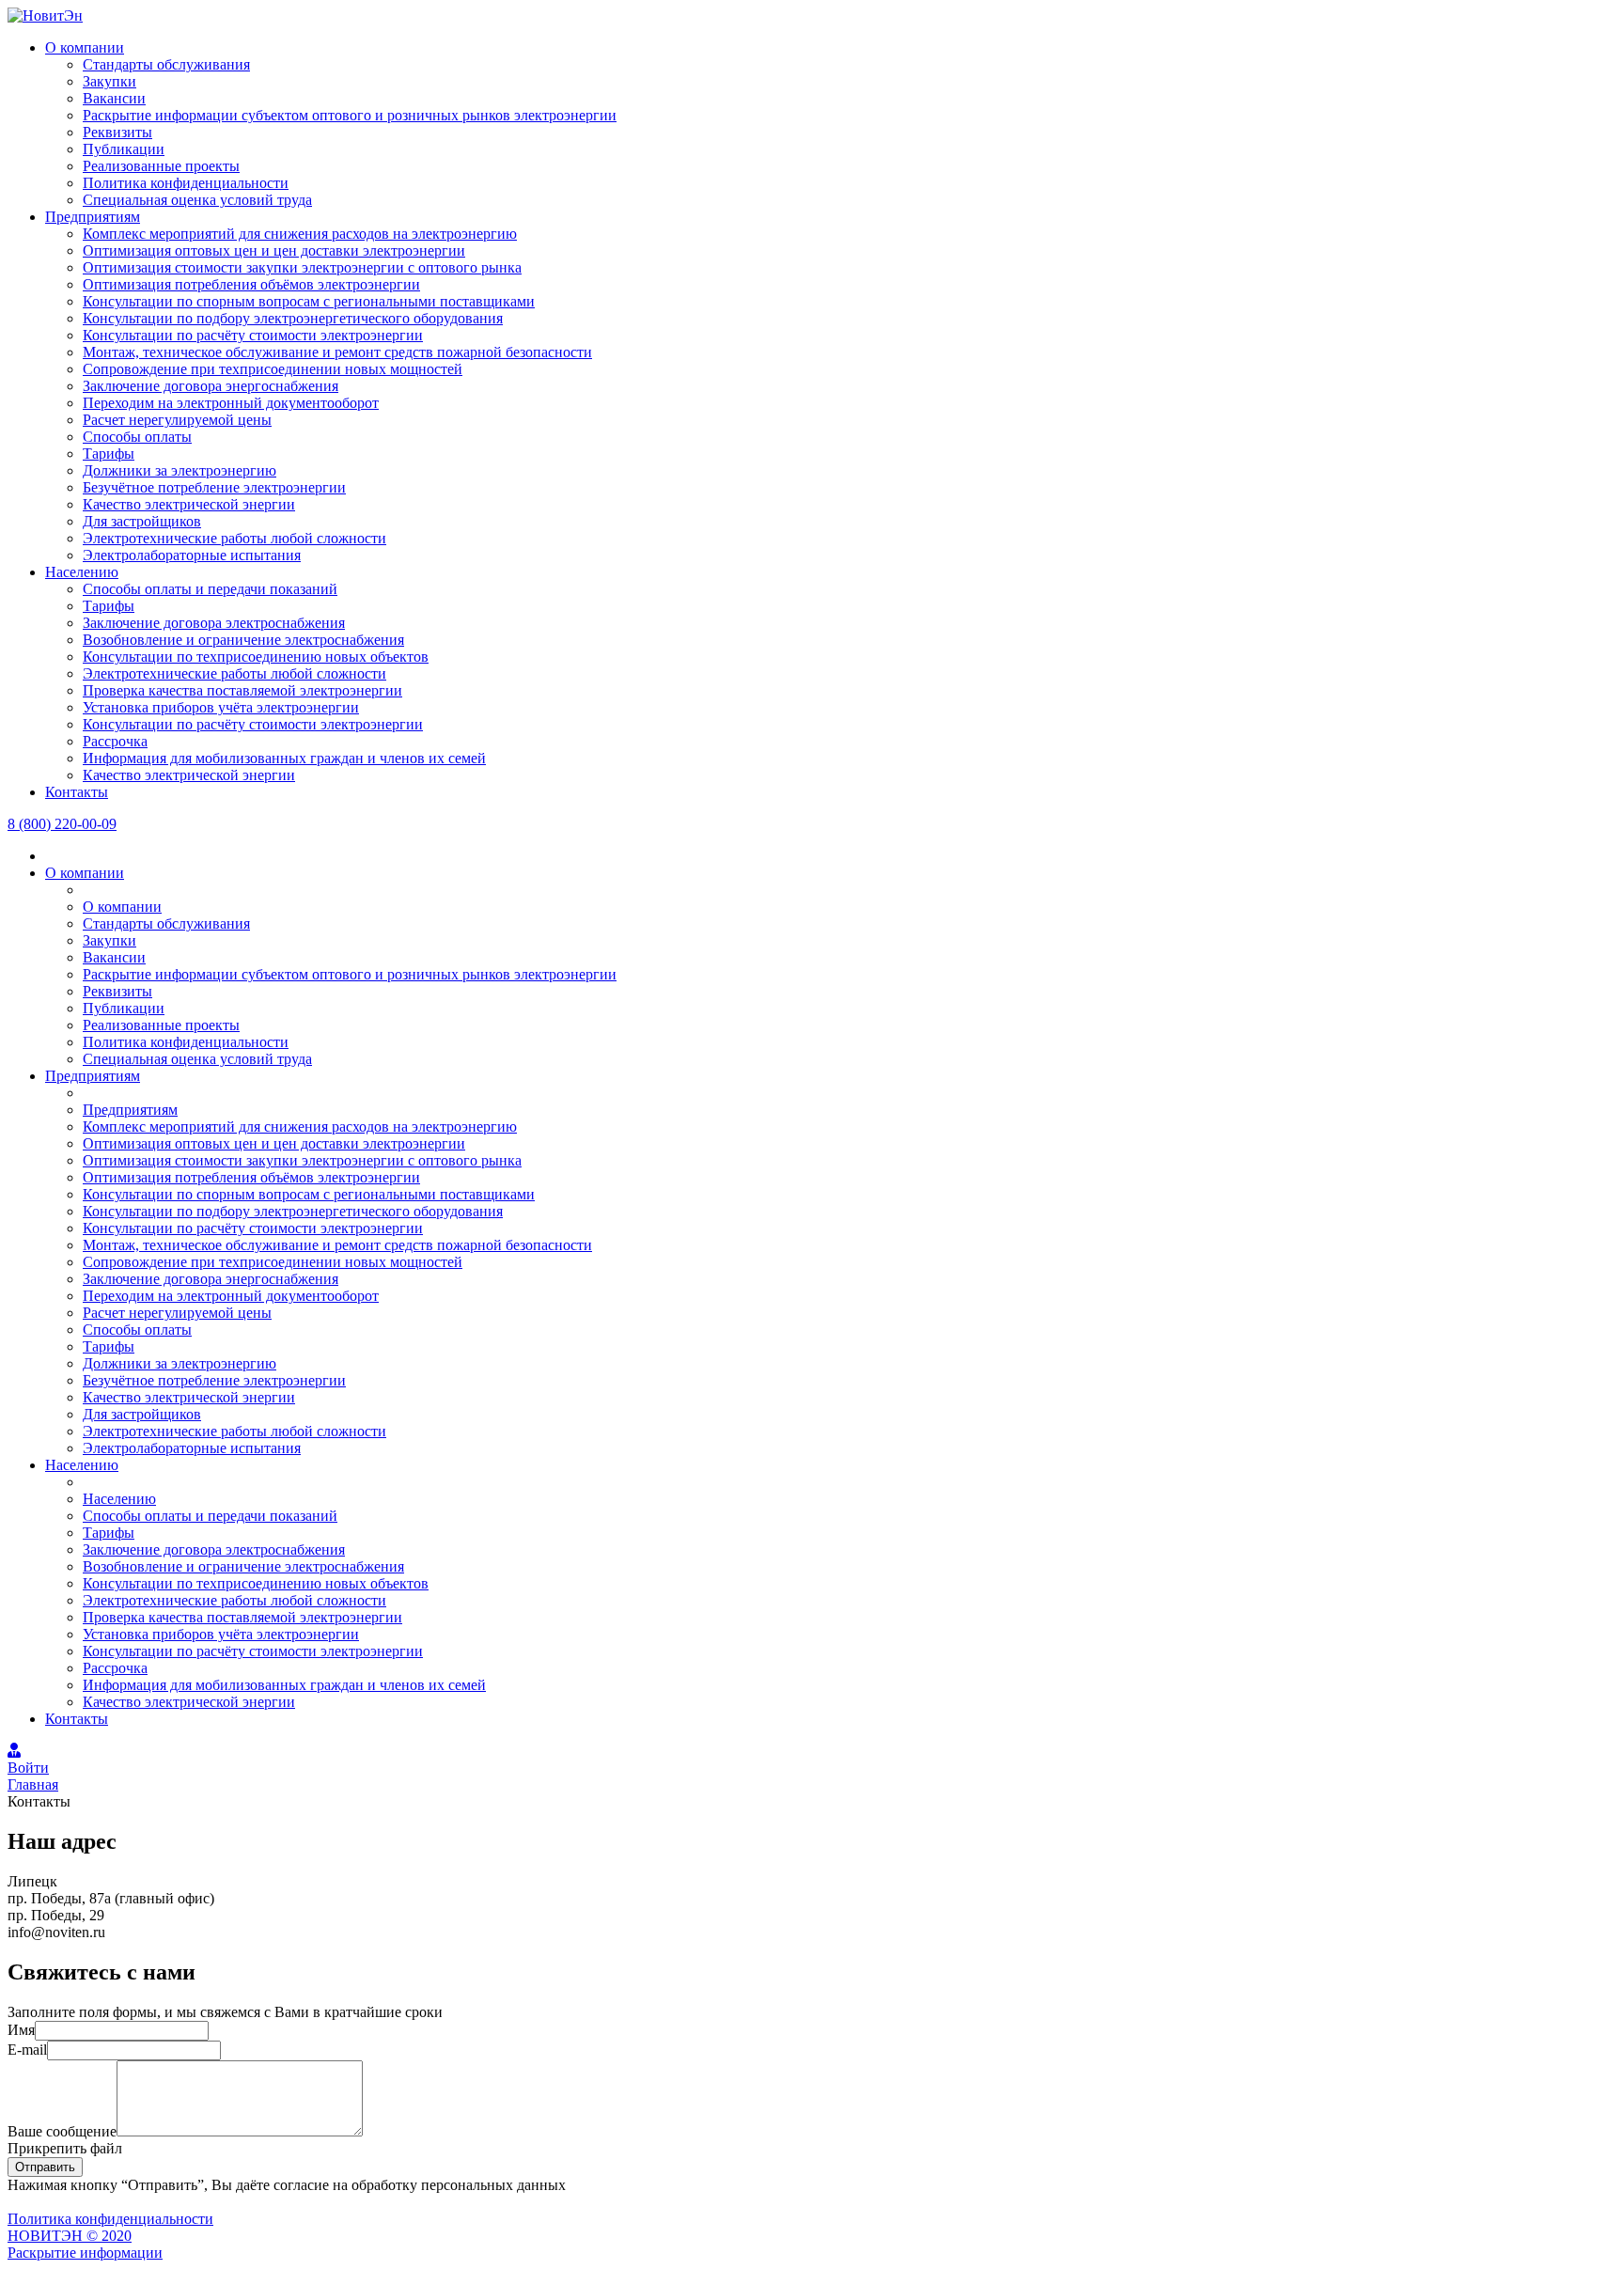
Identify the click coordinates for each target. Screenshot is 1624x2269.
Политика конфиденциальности (186, 183)
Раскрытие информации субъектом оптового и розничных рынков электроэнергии (350, 115)
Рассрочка (115, 741)
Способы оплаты (137, 437)
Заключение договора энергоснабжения (211, 386)
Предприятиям (93, 217)
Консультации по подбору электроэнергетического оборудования (293, 318)
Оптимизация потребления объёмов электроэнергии (251, 284)
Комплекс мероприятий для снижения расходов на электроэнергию (300, 234)
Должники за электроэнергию (180, 470)
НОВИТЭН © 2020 (70, 2236)
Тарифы (109, 454)
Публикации (124, 149)
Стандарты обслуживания (166, 64)
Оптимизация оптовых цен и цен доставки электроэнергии (274, 250)
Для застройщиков (142, 521)
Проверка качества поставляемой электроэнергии (242, 690)
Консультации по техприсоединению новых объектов (256, 657)
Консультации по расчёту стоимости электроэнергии (253, 335)
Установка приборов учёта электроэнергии (221, 707)
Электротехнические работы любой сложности (234, 538)
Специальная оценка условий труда (197, 200)
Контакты (77, 792)
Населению (82, 572)
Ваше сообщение (62, 2131)
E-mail (27, 2050)
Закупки (109, 81)
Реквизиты (117, 132)
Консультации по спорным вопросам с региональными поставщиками (309, 301)
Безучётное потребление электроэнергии (214, 487)
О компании (85, 47)
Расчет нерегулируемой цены (177, 420)
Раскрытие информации (85, 2253)
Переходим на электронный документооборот (231, 403)
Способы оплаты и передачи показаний (210, 589)
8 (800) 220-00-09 (62, 824)
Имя (21, 2030)
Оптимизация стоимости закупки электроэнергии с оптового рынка (302, 267)
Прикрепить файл (65, 2148)
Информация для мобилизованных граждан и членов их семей (284, 758)
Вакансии (114, 98)
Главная (33, 1784)
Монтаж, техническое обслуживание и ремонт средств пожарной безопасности (337, 352)
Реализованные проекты (161, 166)
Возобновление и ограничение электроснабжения (243, 640)
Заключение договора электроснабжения (214, 623)
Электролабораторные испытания (192, 555)
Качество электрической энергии (189, 504)
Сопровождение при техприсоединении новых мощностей (273, 369)
